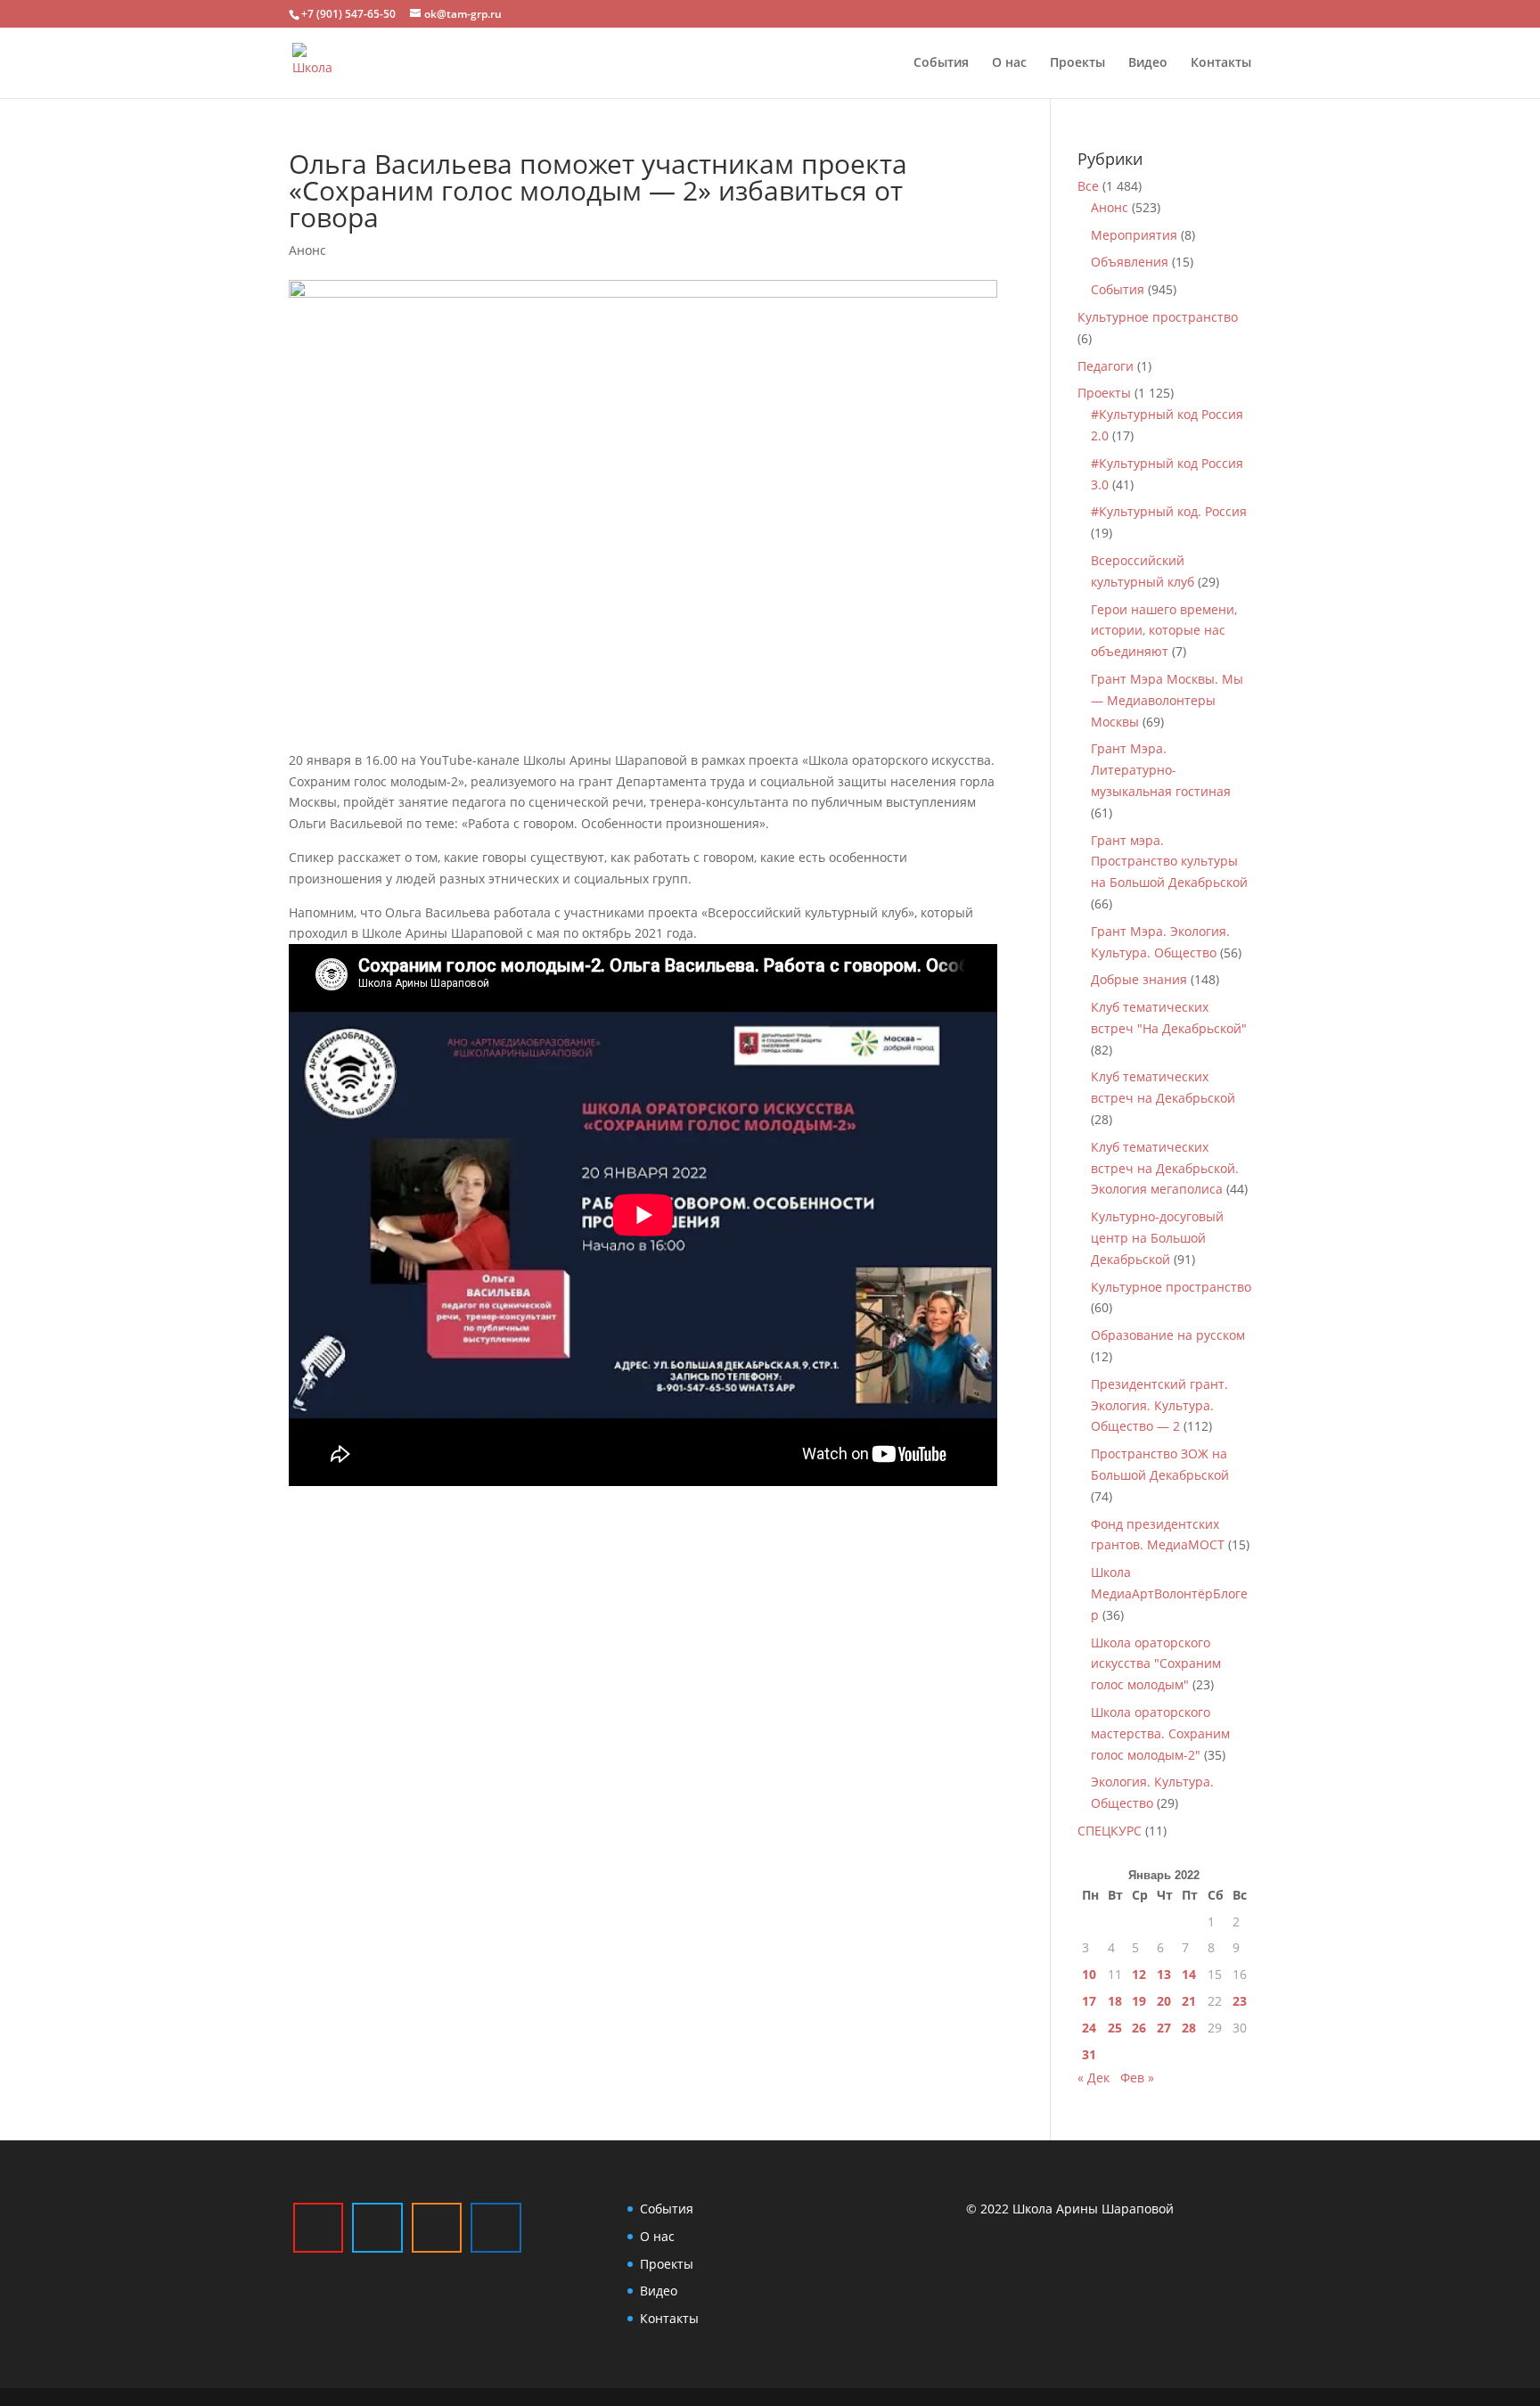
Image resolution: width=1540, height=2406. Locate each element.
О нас (1009, 63)
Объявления (1130, 262)
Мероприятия (1134, 235)
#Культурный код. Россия (1169, 511)
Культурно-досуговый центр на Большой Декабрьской (1157, 1238)
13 (1164, 1974)
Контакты (1221, 63)
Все (1088, 186)
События (941, 63)
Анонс (307, 250)
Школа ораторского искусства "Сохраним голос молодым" (1156, 1664)
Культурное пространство (1158, 317)
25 (1115, 2028)
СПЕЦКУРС (1110, 1831)
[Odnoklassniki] (437, 2228)
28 (1189, 2028)
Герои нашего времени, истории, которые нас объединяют (1164, 631)
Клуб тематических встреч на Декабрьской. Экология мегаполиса (1165, 1168)
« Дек (1094, 2078)
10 (1089, 1974)
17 (1089, 2001)
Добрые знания (1139, 979)
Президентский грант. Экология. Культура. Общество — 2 (1159, 1405)
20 (1164, 2001)
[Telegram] (377, 2228)
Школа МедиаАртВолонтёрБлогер (1169, 1593)
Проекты (1077, 63)
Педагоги (1106, 366)
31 (1089, 2054)
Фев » (1137, 2078)
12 (1139, 1974)
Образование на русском (1168, 1335)
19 (1139, 2001)
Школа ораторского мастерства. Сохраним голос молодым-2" (1160, 1733)
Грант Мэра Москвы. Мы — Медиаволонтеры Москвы (1167, 700)
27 (1164, 2028)
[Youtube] (318, 2228)
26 (1139, 2028)
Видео (1148, 63)
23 (1240, 2001)
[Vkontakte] (496, 2228)
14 (1189, 1974)
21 (1189, 2001)
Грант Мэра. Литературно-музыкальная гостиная (1161, 770)
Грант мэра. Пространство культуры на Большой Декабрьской (1169, 862)
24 (1089, 2028)
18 (1115, 2001)
